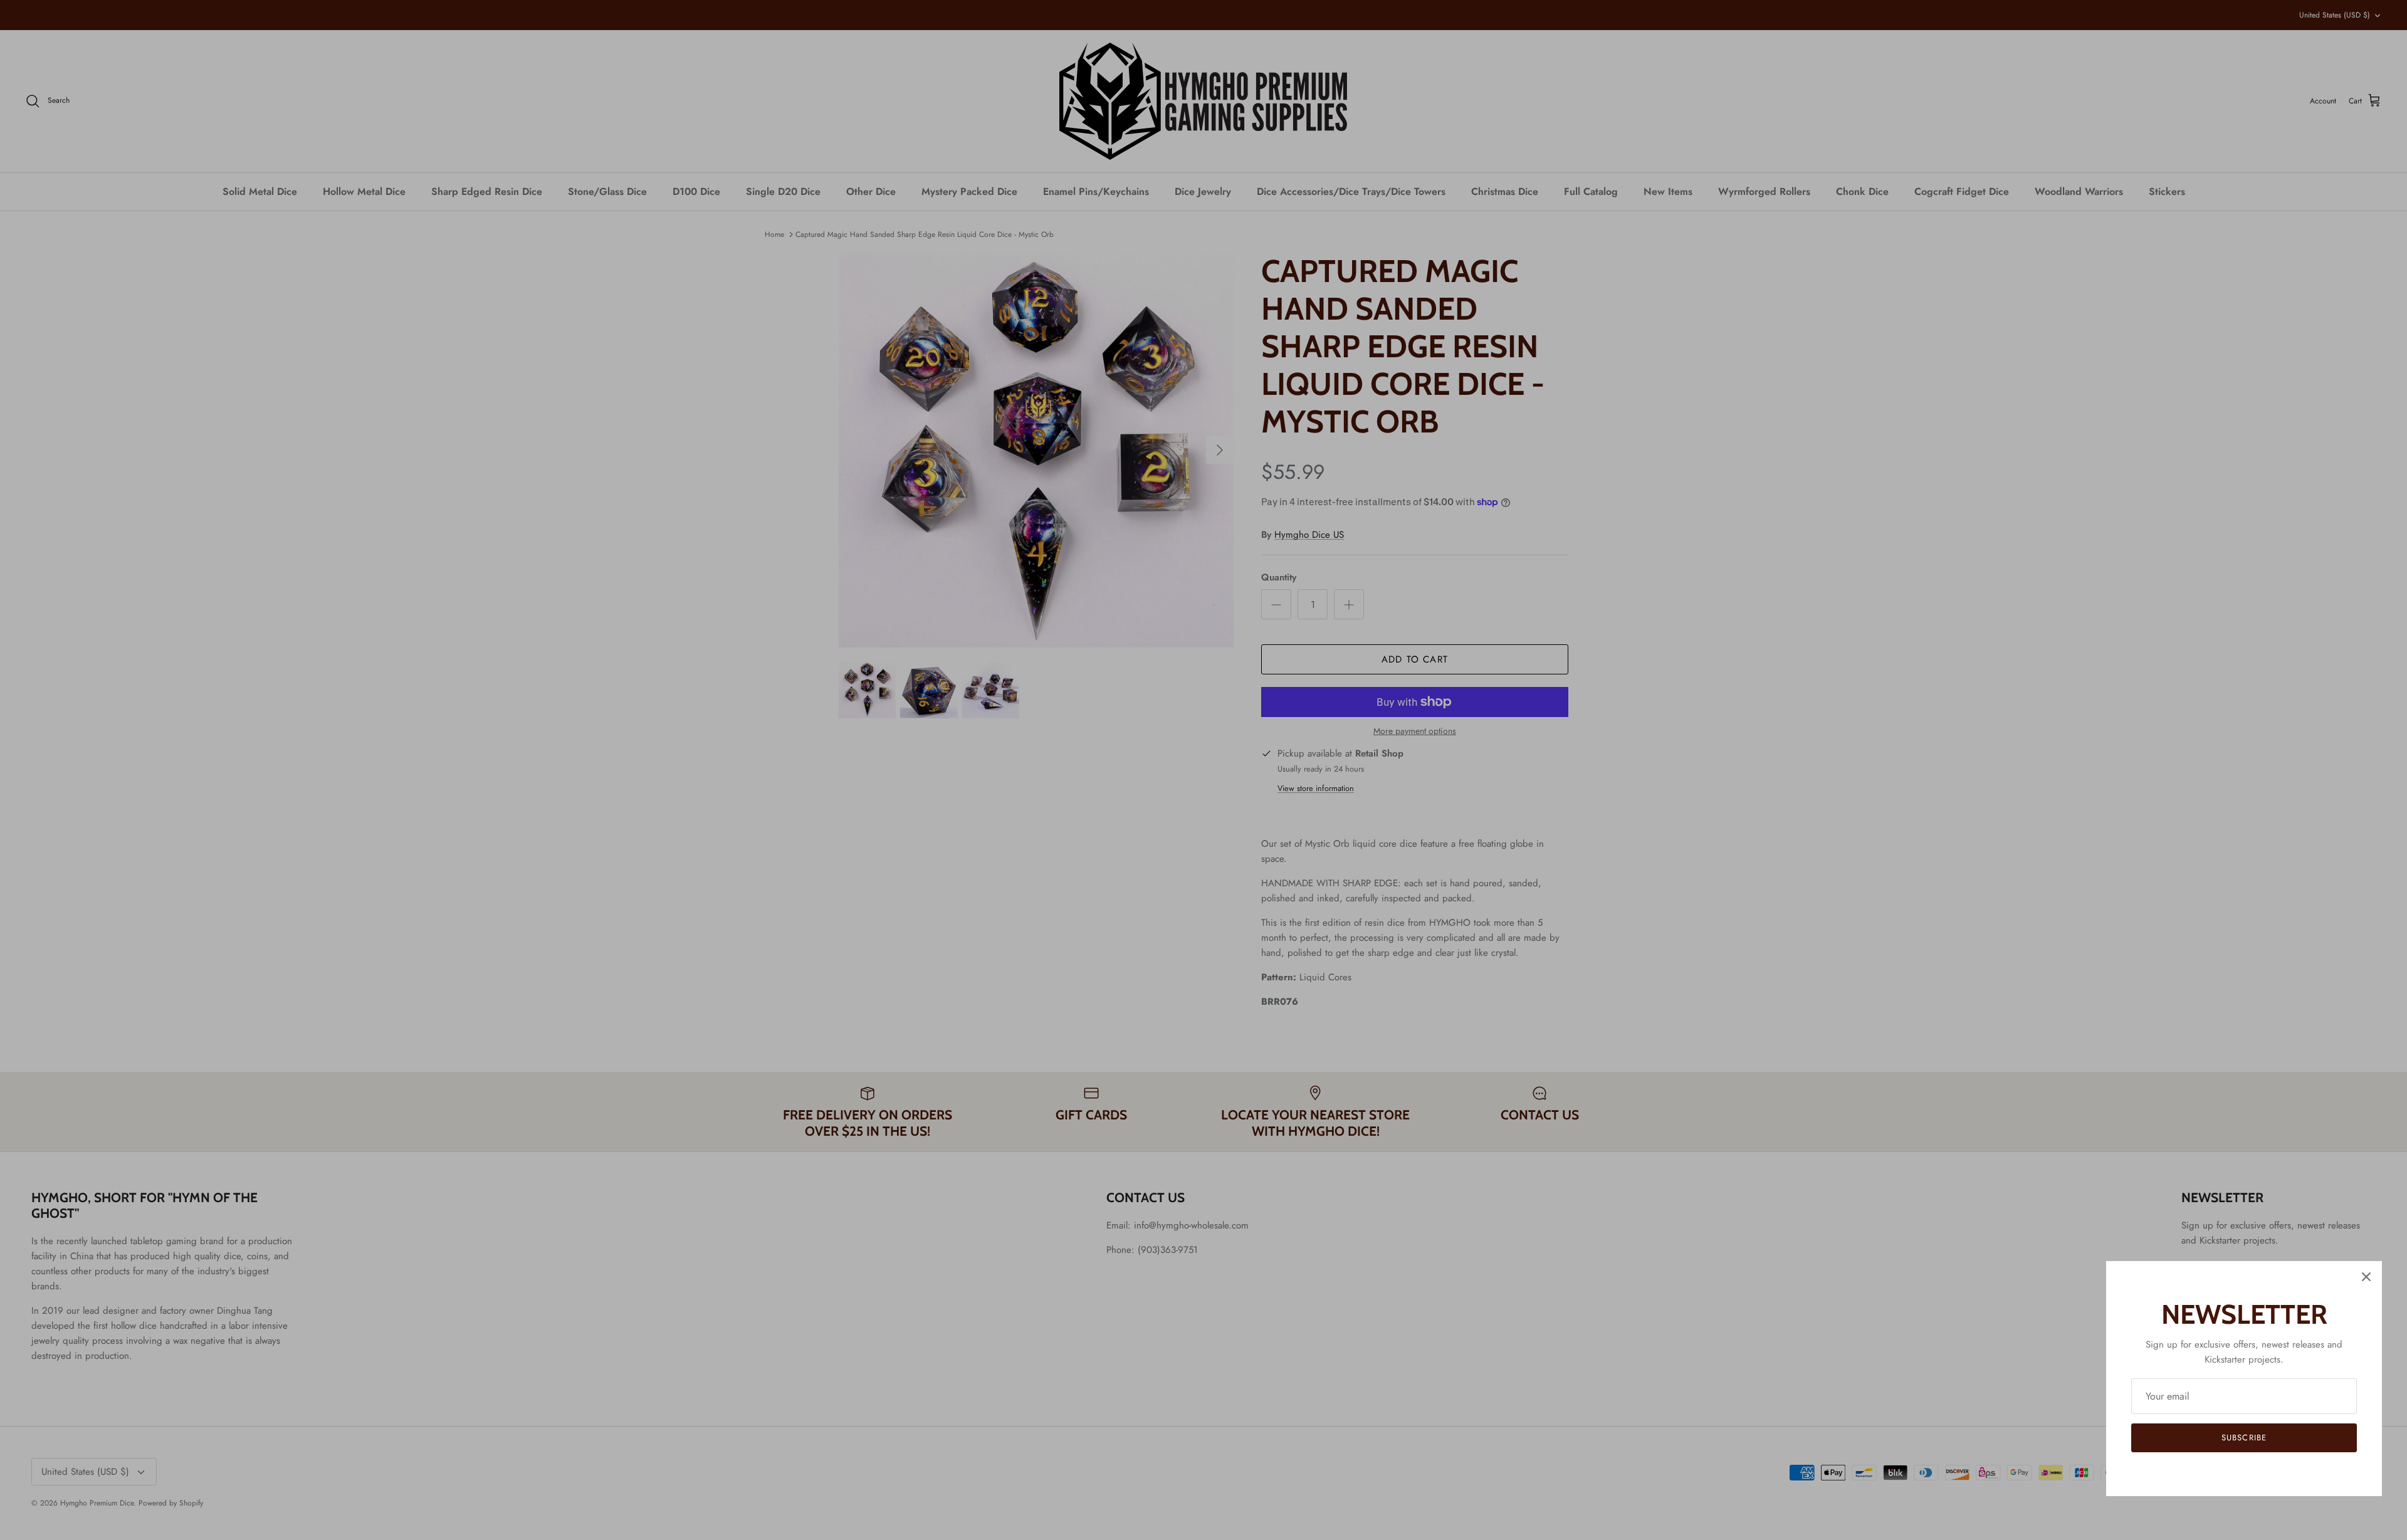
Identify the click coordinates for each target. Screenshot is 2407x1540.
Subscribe (2244, 1438)
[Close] (2366, 1277)
